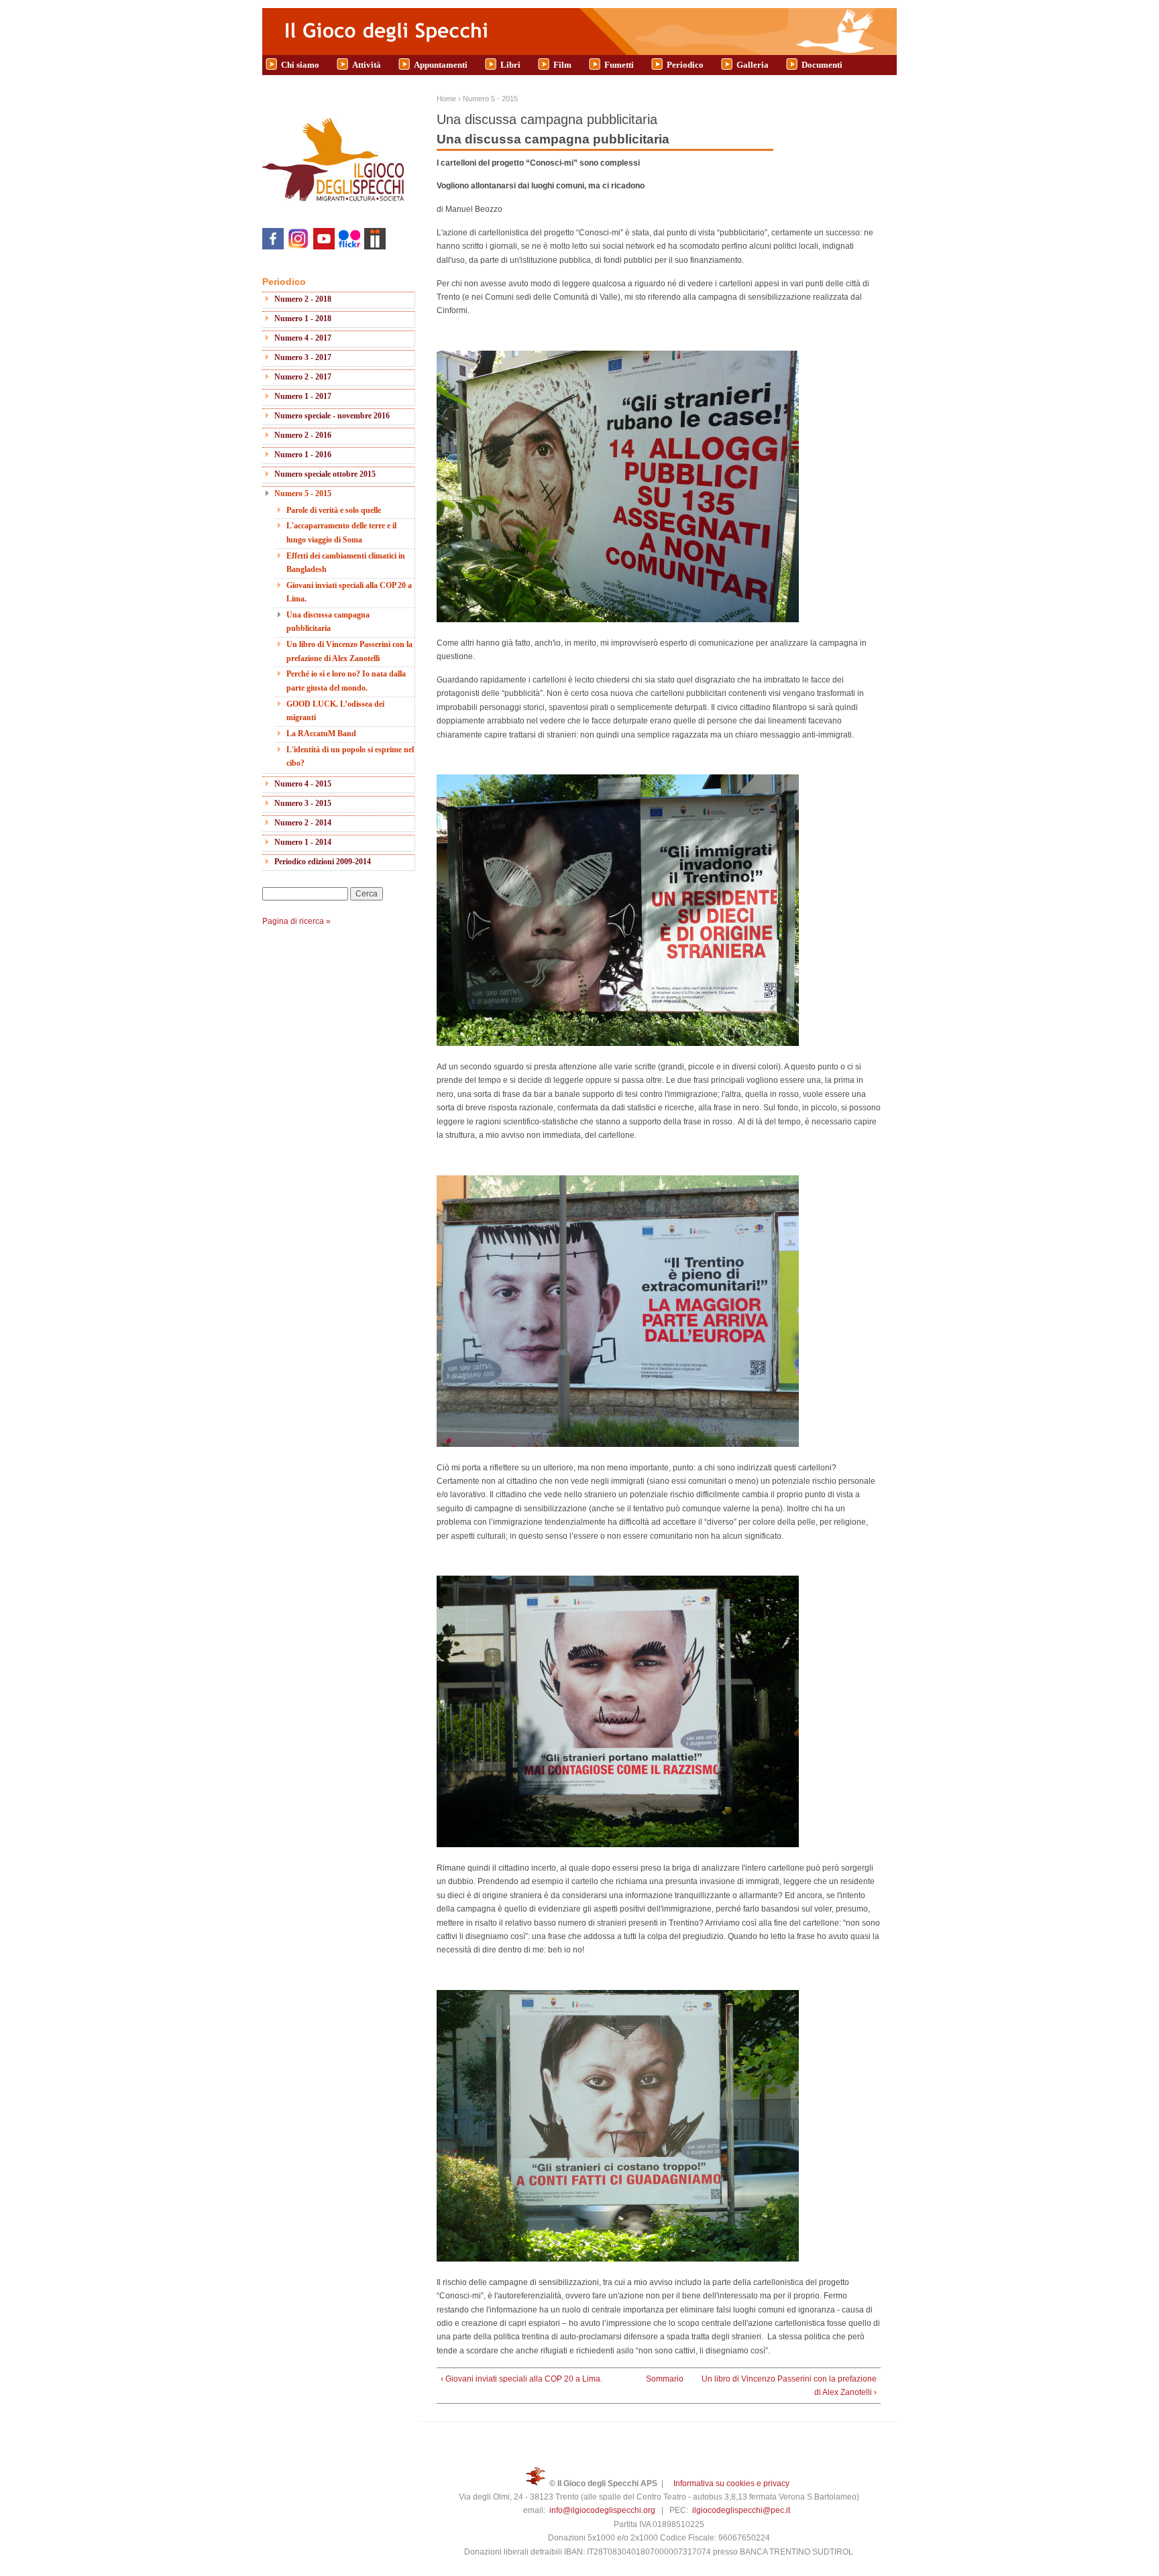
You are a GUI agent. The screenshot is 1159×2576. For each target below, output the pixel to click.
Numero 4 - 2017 (303, 338)
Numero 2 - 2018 (303, 299)
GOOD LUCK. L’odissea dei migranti (335, 711)
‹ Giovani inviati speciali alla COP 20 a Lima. (521, 2379)
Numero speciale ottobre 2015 (325, 474)
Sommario (655, 2379)
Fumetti (619, 65)
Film (562, 65)
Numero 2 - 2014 (303, 823)
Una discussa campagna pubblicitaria (328, 622)
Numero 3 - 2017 (303, 357)
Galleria (753, 65)
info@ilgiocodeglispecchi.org (602, 2510)
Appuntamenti (441, 65)
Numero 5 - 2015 (303, 493)
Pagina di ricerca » (296, 921)
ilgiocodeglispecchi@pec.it (741, 2510)
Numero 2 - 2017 (303, 377)
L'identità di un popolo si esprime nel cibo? (350, 756)
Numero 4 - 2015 (303, 784)
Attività (367, 65)
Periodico (685, 65)
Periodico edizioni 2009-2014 (323, 862)
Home (446, 99)
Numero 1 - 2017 (303, 396)
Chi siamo (300, 65)
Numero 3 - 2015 (303, 803)
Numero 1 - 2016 (303, 455)
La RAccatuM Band (321, 734)
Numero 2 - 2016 (303, 435)
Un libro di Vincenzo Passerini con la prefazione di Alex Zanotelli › (789, 2386)
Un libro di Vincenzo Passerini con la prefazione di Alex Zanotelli (349, 651)
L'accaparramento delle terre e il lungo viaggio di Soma (341, 532)
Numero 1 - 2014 (303, 842)
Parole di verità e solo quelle (334, 510)
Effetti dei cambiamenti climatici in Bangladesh (346, 563)
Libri (510, 65)
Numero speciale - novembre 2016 (332, 416)
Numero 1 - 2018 (303, 318)
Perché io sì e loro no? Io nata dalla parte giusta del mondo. (346, 681)
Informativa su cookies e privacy (731, 2483)
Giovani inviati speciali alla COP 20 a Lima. (349, 592)
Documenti (822, 65)
